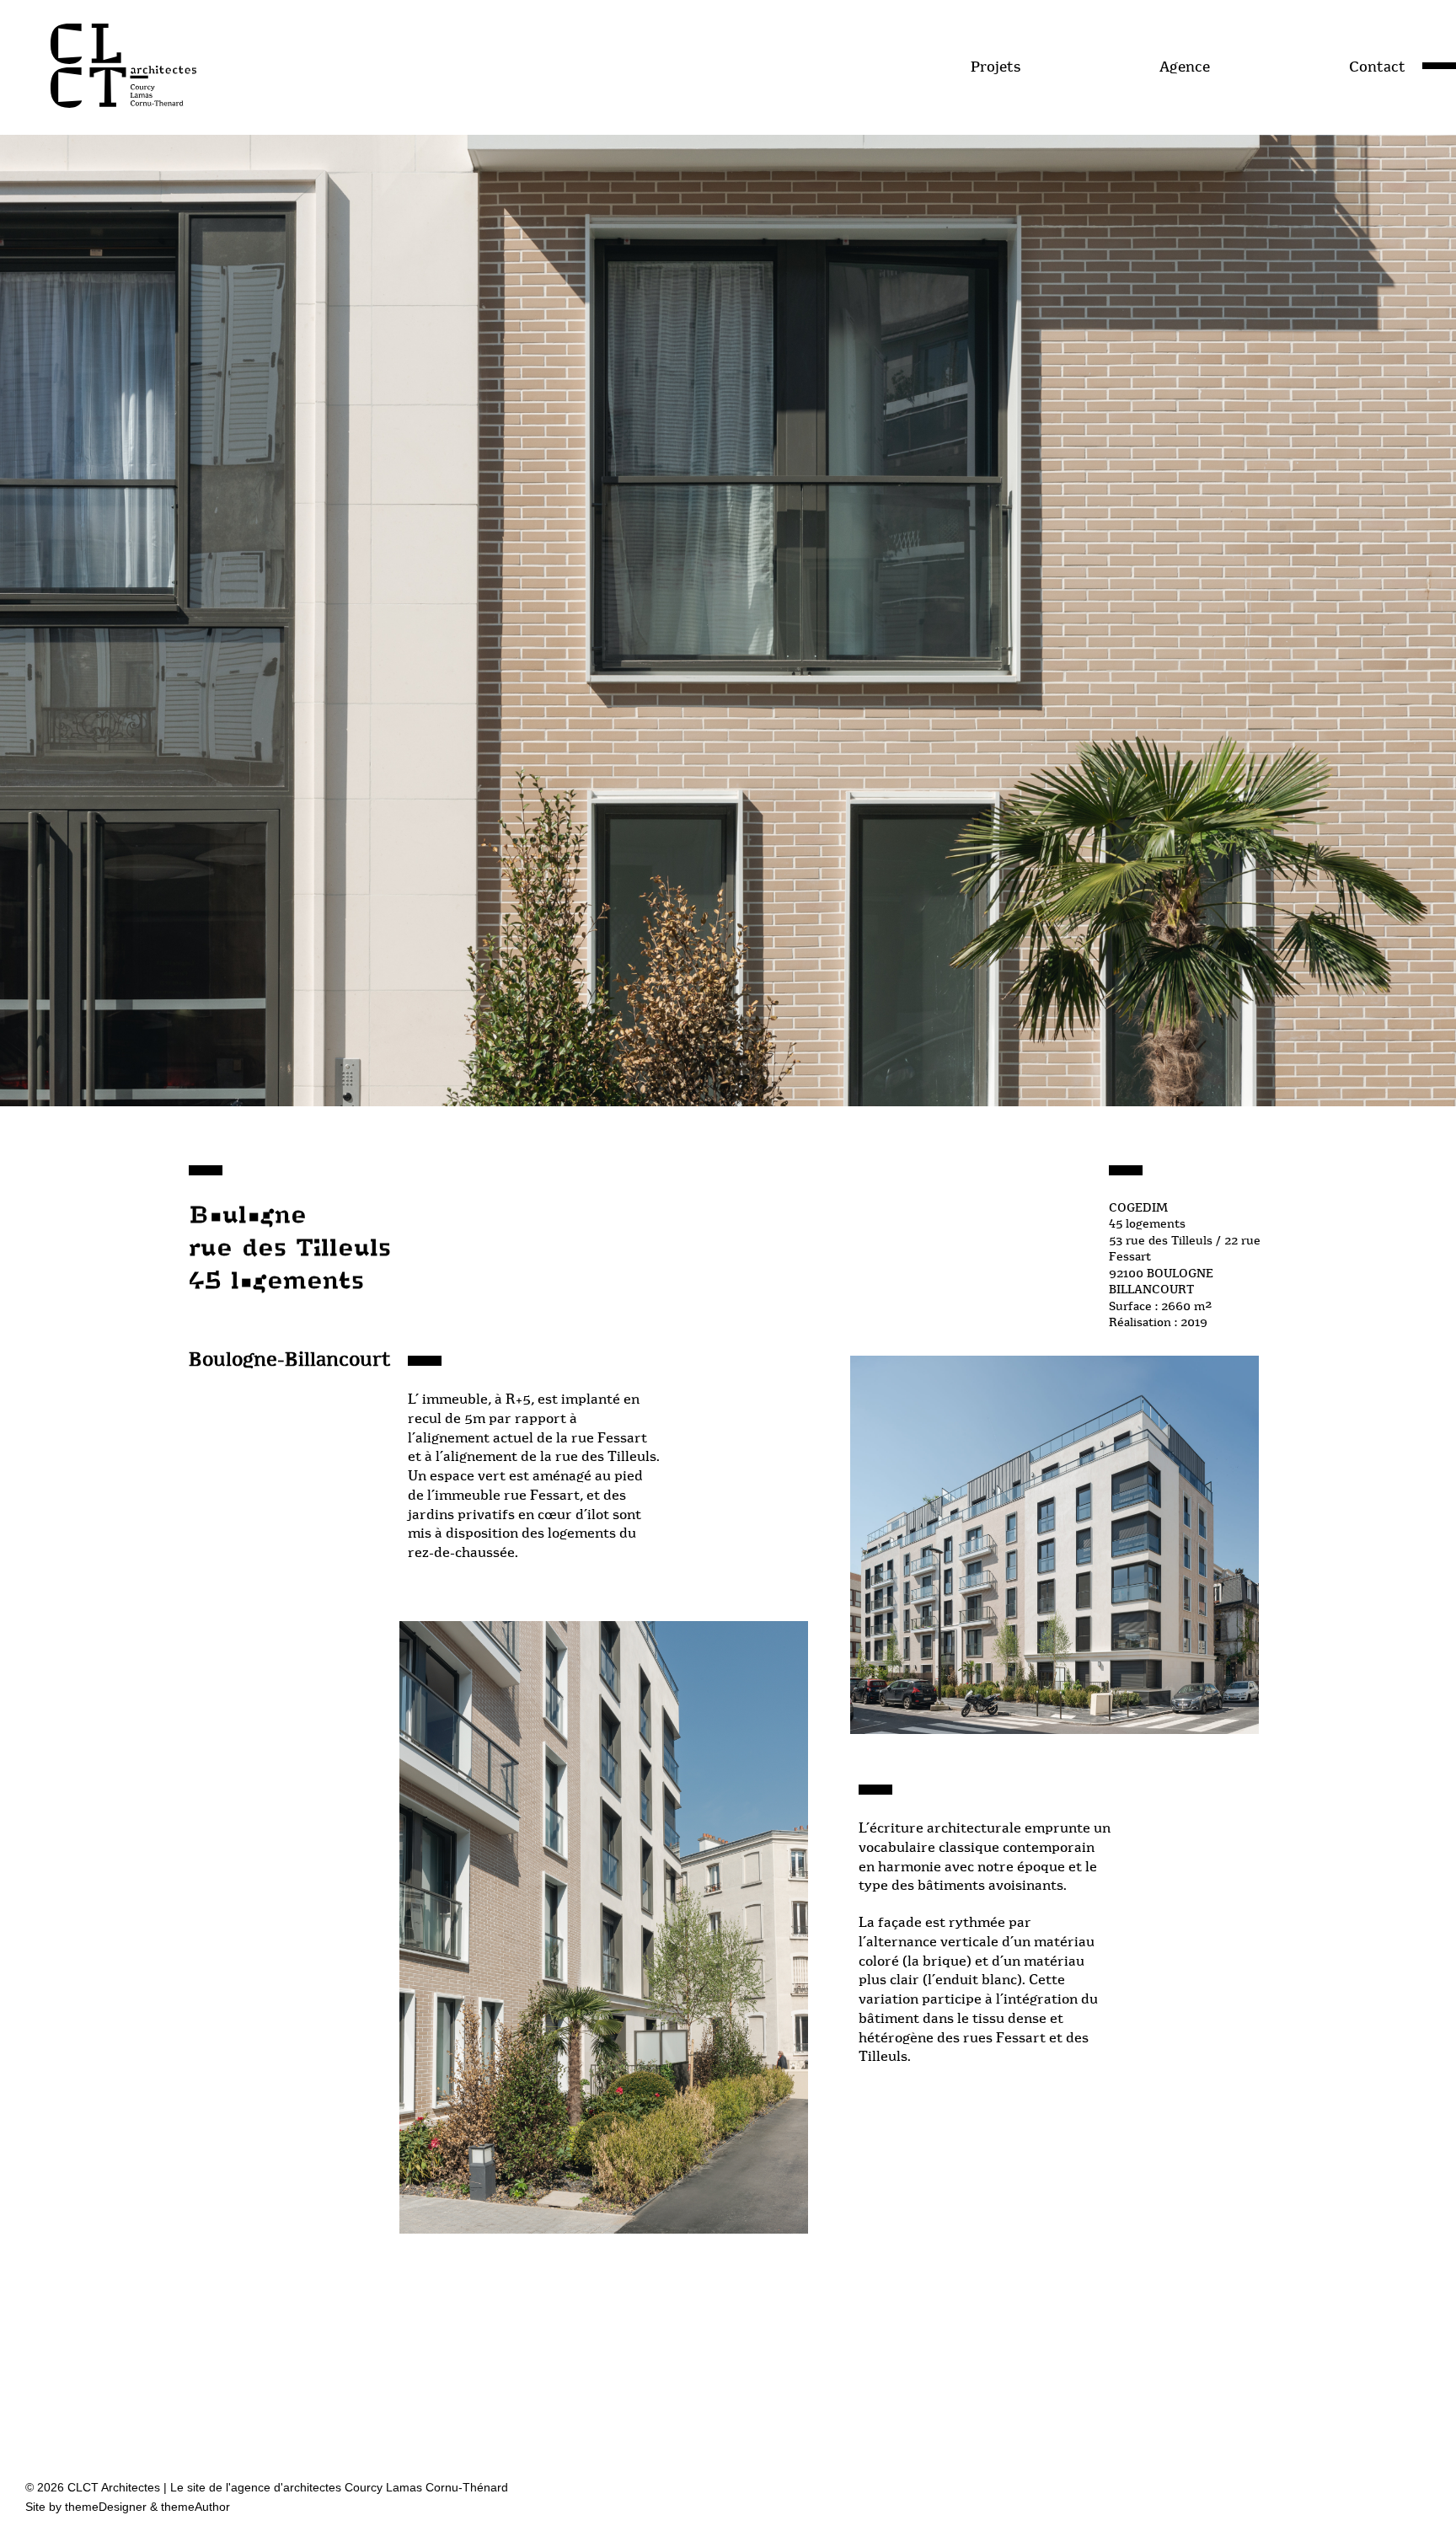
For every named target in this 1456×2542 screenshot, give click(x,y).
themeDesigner (106, 2507)
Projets (996, 67)
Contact (1377, 67)
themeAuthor (195, 2507)
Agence (1185, 67)
